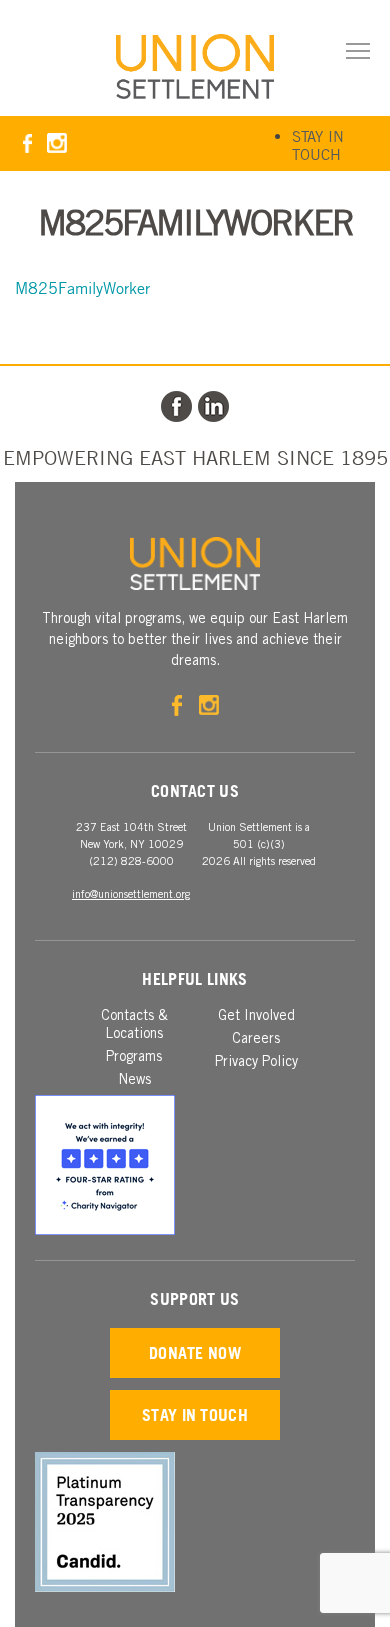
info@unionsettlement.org (131, 895)
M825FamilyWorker (82, 288)
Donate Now (195, 1353)
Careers (256, 1040)
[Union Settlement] (195, 66)
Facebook (27, 143)
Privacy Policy (256, 1063)
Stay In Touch (318, 145)
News (134, 1081)
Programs (134, 1058)
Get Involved (256, 1017)
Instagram (56, 143)
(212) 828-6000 (131, 862)
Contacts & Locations (134, 1026)
